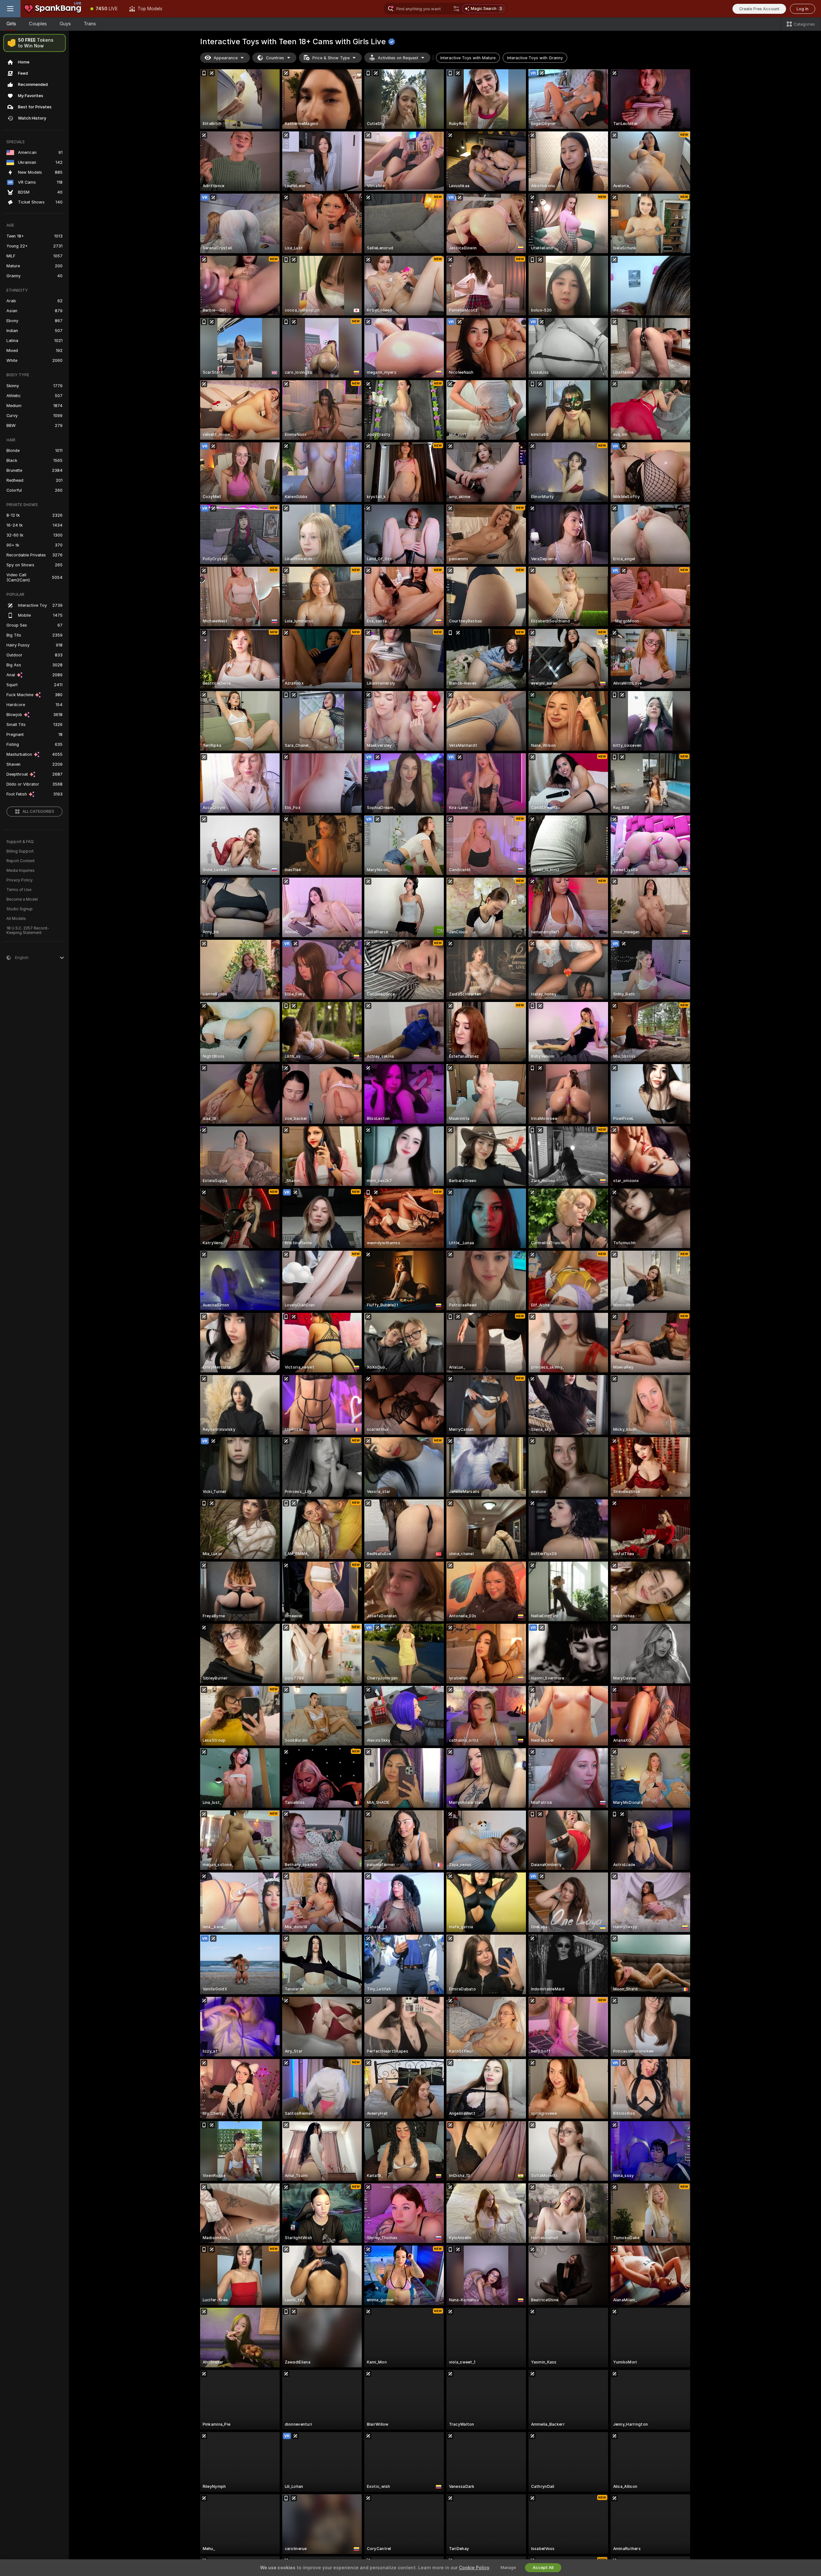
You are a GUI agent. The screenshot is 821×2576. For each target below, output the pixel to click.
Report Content (21, 861)
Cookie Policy (474, 2568)
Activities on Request (398, 58)
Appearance (226, 58)
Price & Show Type (331, 58)
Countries (275, 58)
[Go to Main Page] (53, 9)
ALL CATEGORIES (38, 812)
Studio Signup (20, 909)
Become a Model (22, 899)
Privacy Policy (20, 880)
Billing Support (20, 851)
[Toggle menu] (10, 9)
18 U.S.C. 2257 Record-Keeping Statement (28, 930)
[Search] (456, 9)
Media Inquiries (21, 871)
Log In (803, 9)
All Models (16, 919)
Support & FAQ (20, 842)
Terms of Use (19, 890)
